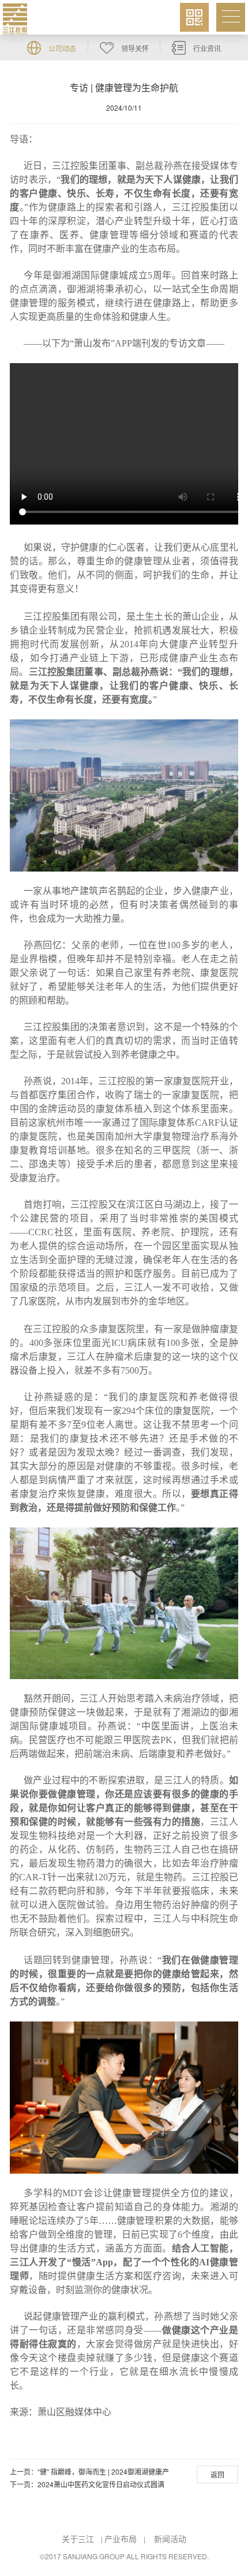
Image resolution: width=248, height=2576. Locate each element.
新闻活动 (170, 2539)
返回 (217, 2474)
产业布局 (121, 2539)
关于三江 (78, 2539)
